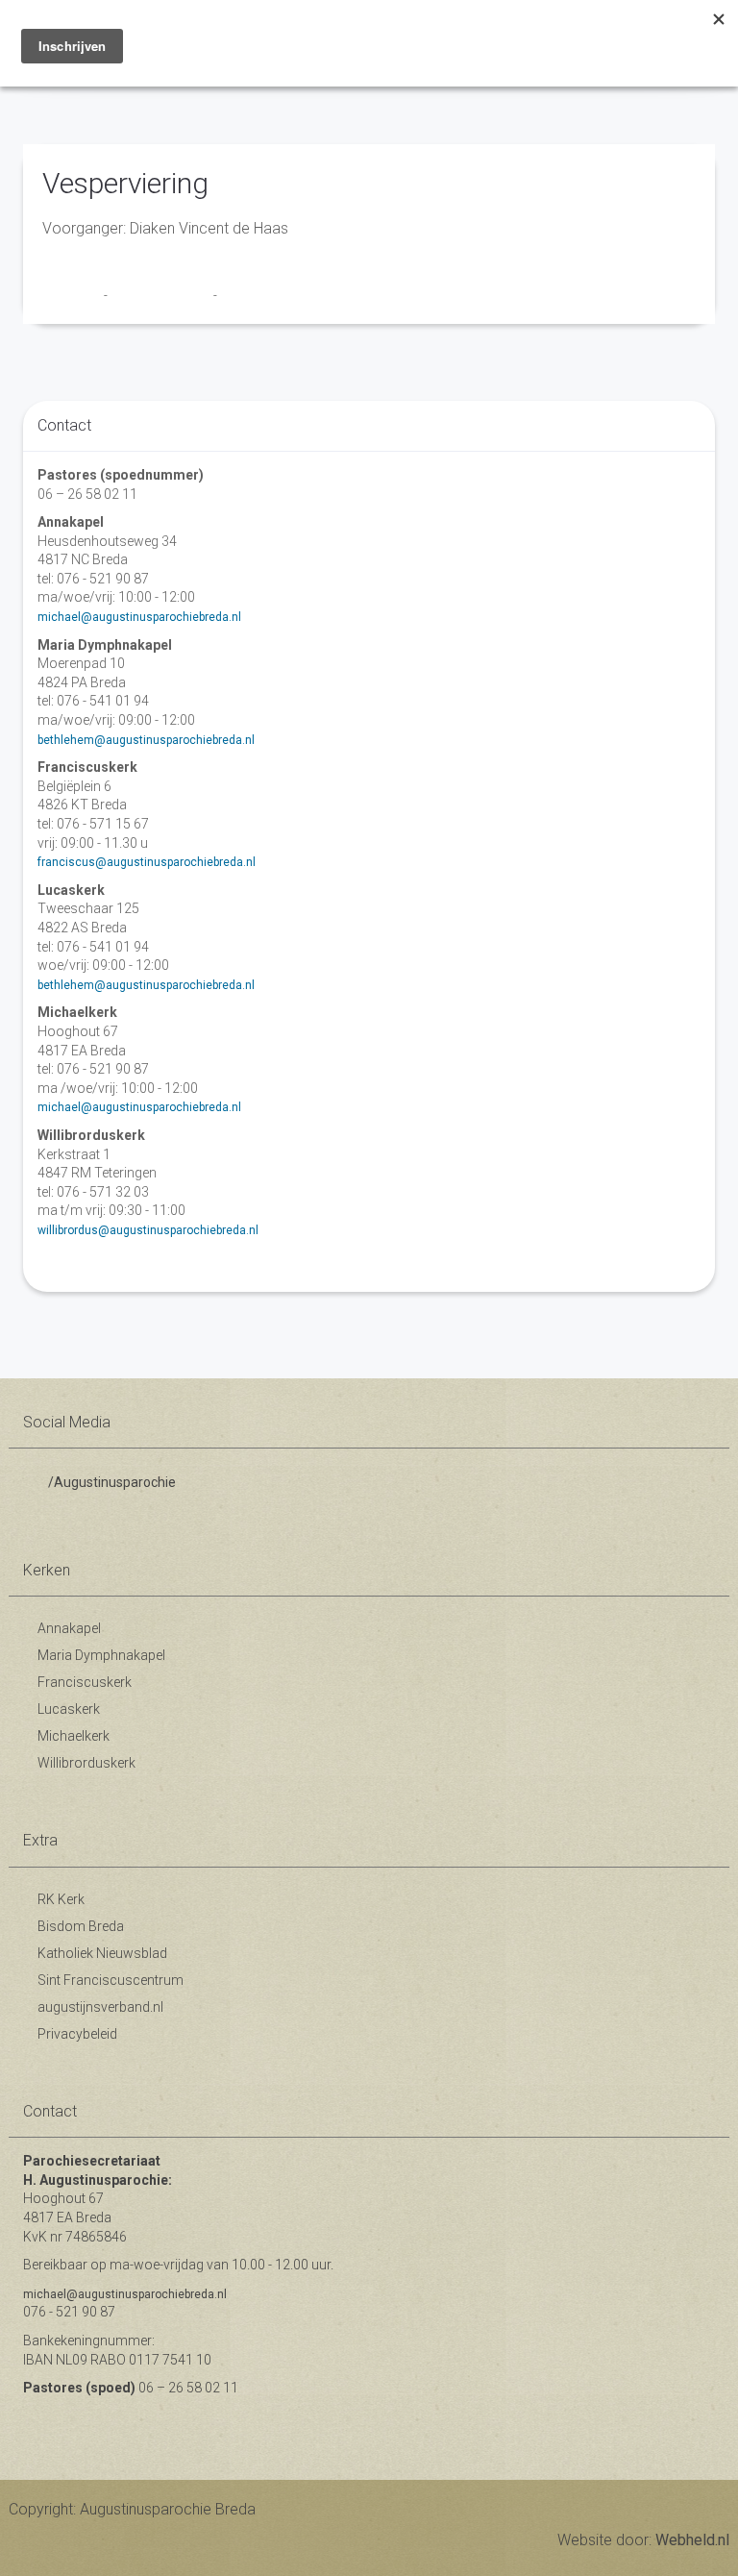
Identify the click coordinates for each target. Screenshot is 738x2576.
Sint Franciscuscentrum (111, 1980)
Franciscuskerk (85, 1682)
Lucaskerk (69, 1709)
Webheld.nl (692, 2540)
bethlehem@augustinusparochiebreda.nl (146, 740)
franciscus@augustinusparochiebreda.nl (147, 862)
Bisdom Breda (81, 1926)
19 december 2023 (162, 295)
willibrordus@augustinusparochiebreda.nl (148, 1230)
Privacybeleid (77, 2034)
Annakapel (69, 1628)
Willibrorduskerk (86, 1763)
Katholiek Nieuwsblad (102, 1953)
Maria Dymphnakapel (101, 1655)
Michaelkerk (74, 1736)
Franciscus (73, 295)
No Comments (258, 295)
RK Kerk (61, 1899)
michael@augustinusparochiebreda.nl (139, 617)
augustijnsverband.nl (100, 2007)
